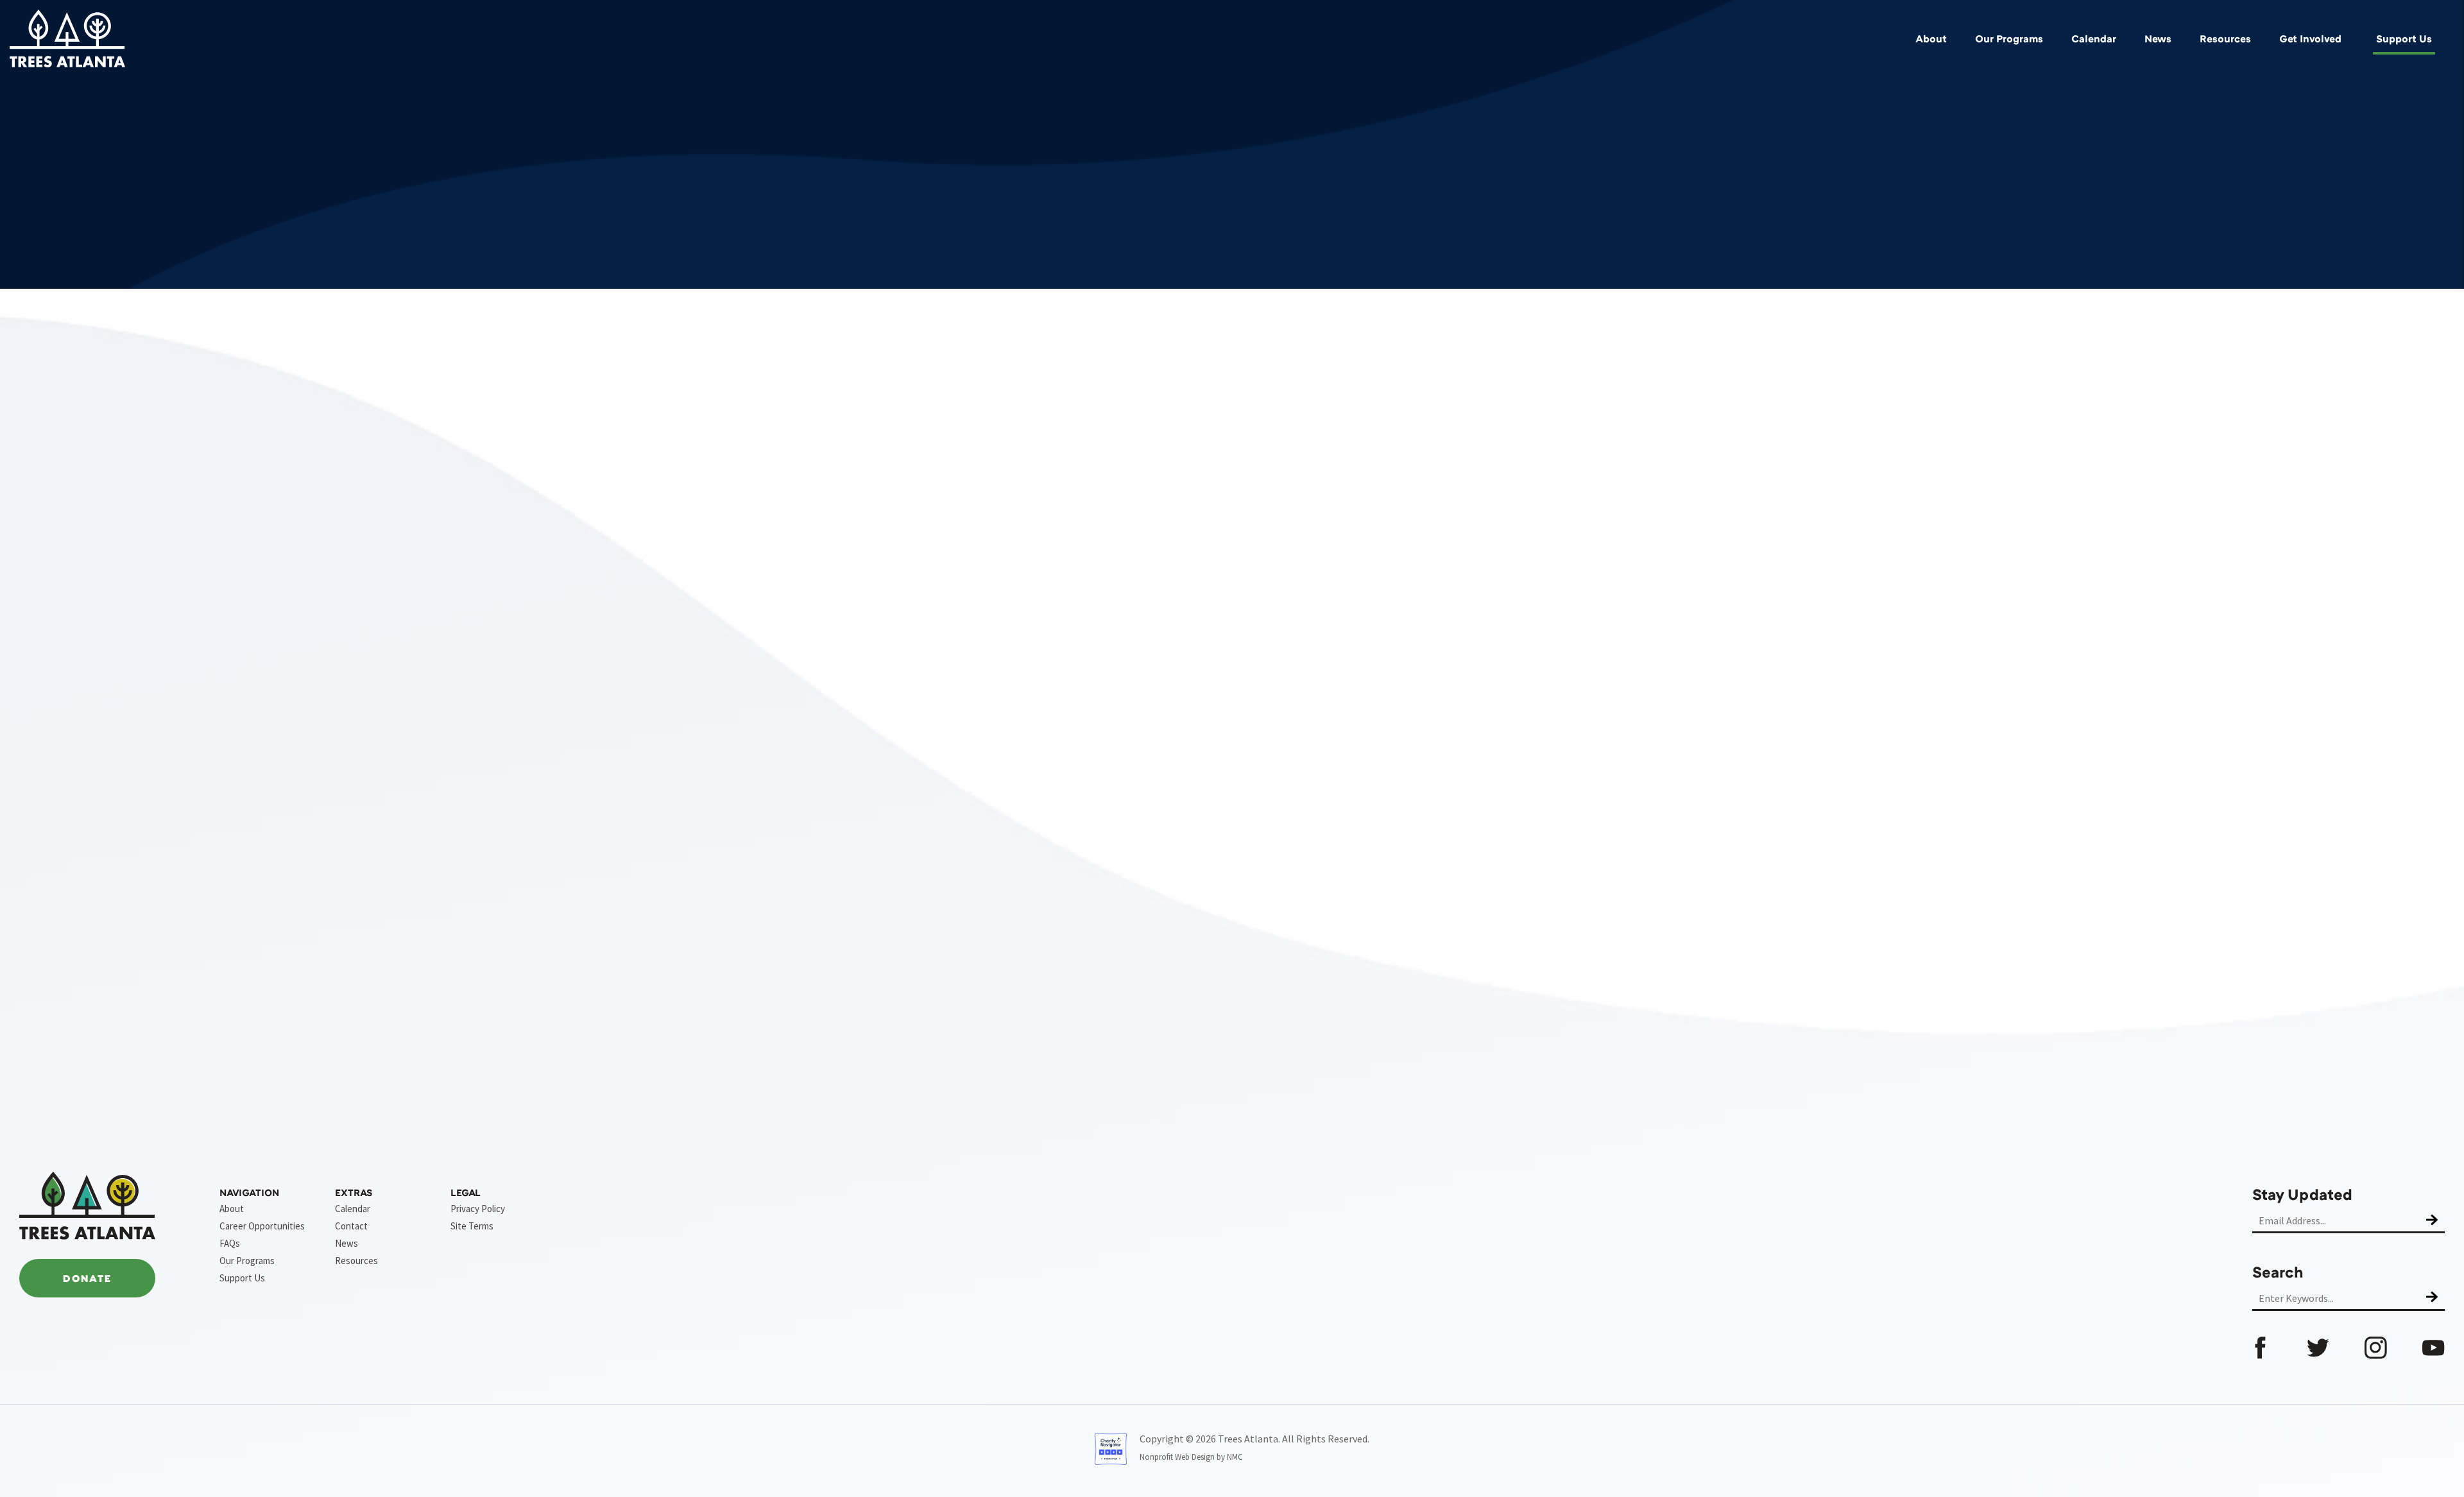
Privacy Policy (478, 1209)
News (2158, 38)
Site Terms (472, 1226)
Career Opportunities (262, 1226)
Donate (87, 1278)
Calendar (2094, 38)
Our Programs (2009, 38)
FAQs (230, 1243)
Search (2278, 1271)
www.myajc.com (1081, 1047)
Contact (351, 1226)
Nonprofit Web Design (1177, 1457)
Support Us (2404, 38)
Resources (2225, 38)
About (1931, 38)
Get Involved (2310, 38)
